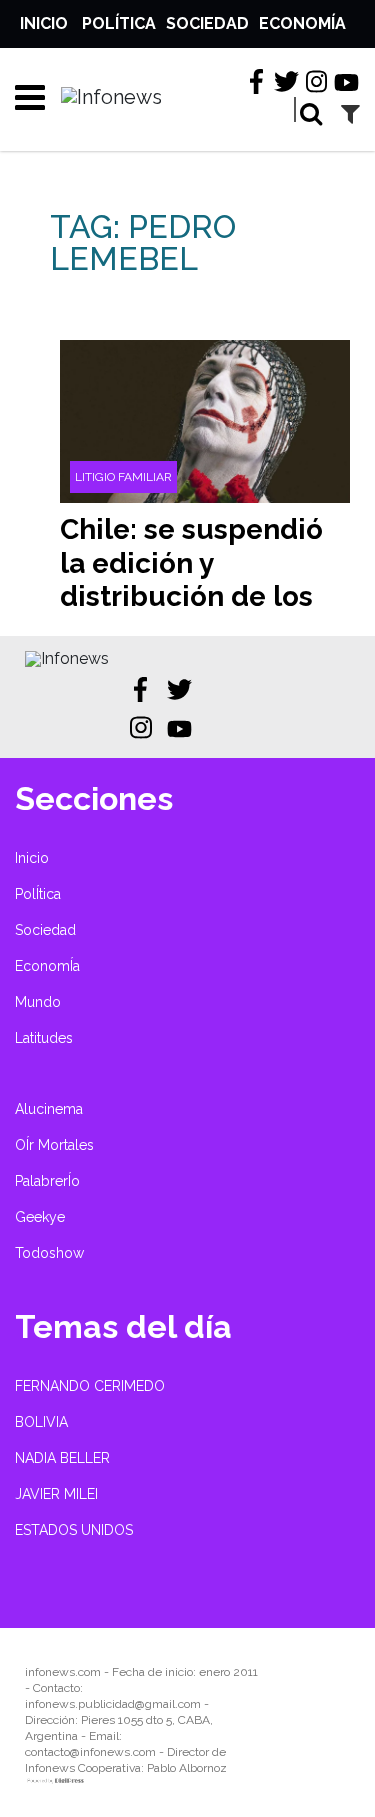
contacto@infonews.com (90, 1752)
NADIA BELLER (62, 1458)
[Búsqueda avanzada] (350, 113)
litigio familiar (123, 477)
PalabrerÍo (47, 1181)
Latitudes (44, 1038)
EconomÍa (302, 23)
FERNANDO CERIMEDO (90, 1386)
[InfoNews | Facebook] (256, 81)
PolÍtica (119, 23)
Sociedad (207, 23)
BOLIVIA (41, 1422)
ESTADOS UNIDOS (74, 1530)
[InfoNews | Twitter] (286, 81)
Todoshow (49, 1253)
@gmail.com (168, 1704)
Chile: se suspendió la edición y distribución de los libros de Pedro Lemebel (191, 596)
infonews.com (63, 1672)
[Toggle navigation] (23, 97)
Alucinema (49, 1109)
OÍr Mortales (54, 1145)
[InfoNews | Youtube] (346, 83)
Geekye (40, 1217)
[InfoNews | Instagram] (316, 81)
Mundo (38, 1002)
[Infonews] (67, 658)
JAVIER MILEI (56, 1494)
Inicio (44, 23)
